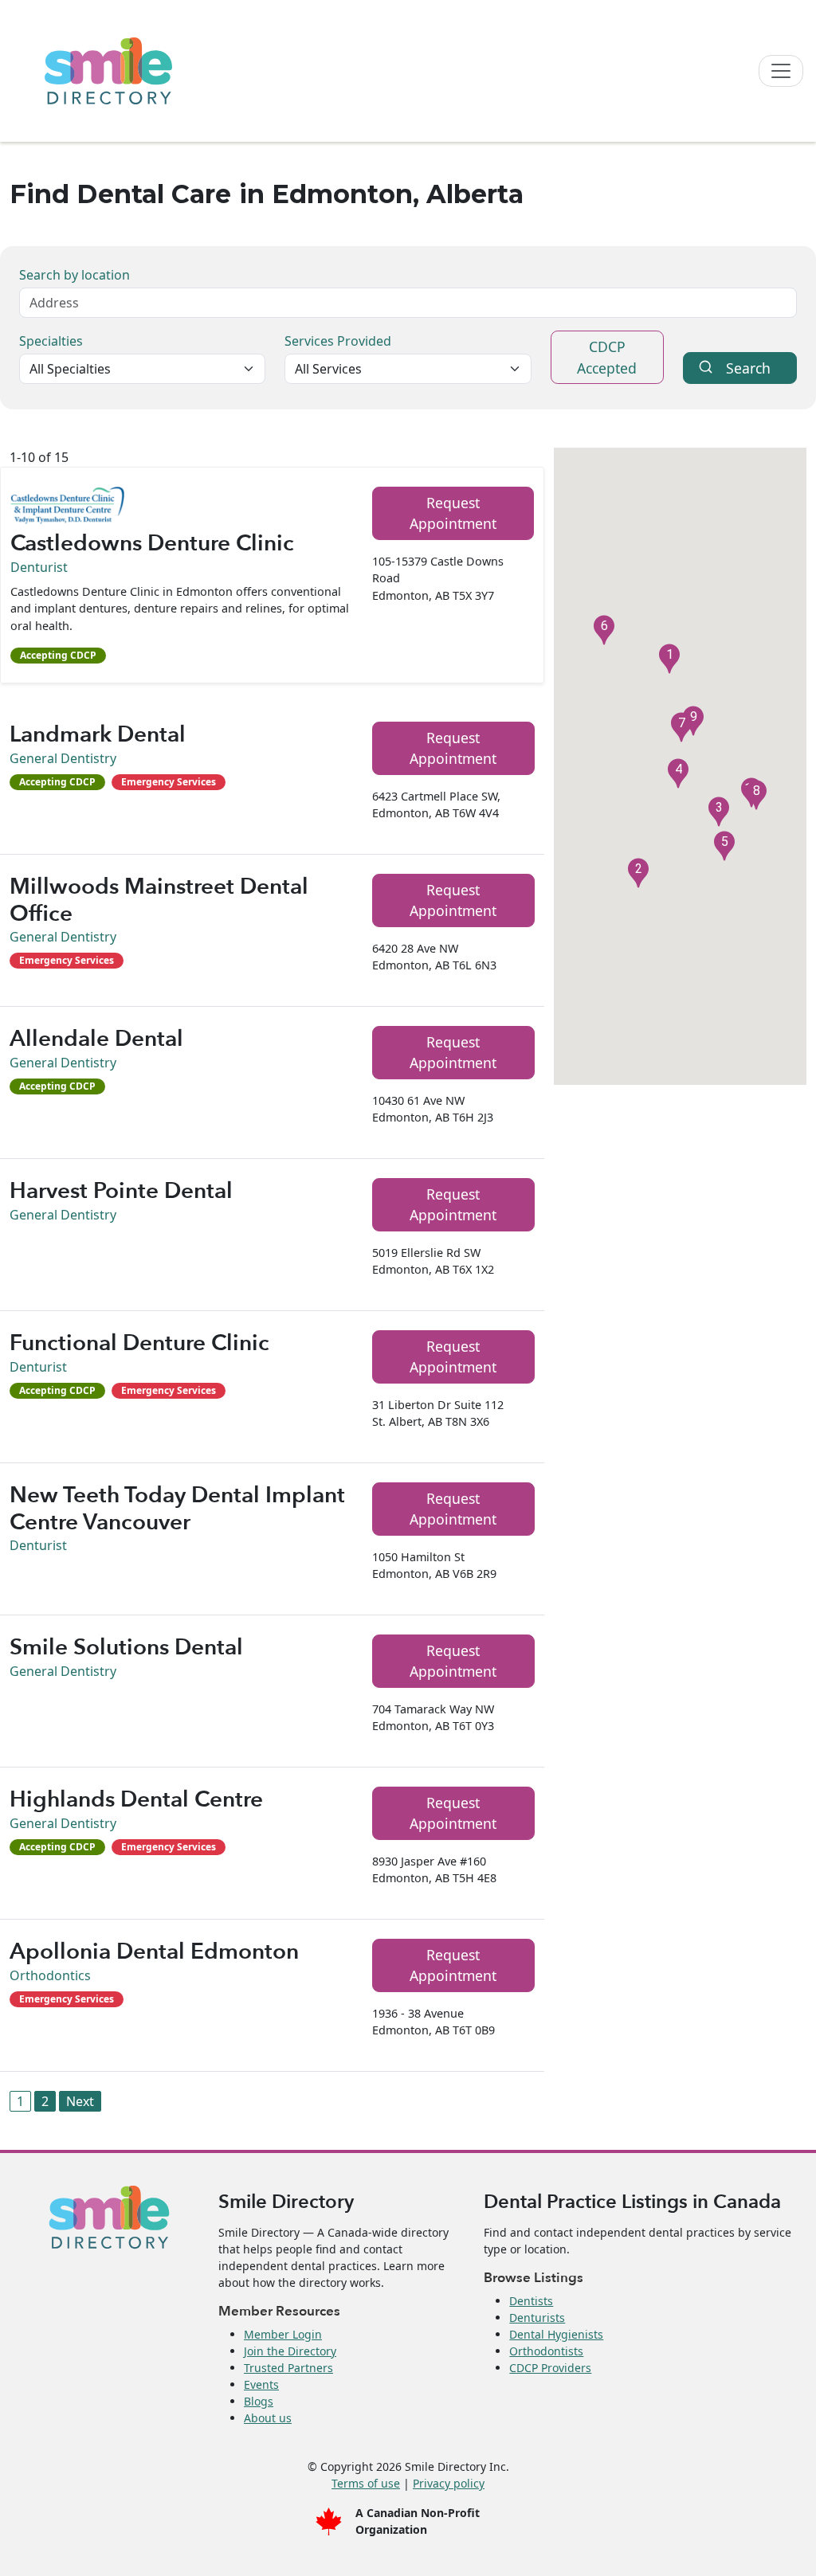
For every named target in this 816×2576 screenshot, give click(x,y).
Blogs (259, 2401)
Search (748, 368)
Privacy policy (449, 2483)
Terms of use (366, 2483)
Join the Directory (290, 2351)
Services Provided (338, 341)
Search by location (75, 275)
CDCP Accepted (607, 357)
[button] (669, 659)
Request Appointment (453, 513)
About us (268, 2418)
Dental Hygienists (556, 2334)
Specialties (51, 341)
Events (261, 2384)
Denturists (537, 2318)
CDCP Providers (550, 2368)
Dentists (531, 2301)
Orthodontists (546, 2351)
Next (80, 2101)
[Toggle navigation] (781, 71)
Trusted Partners (288, 2368)
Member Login (283, 2334)
